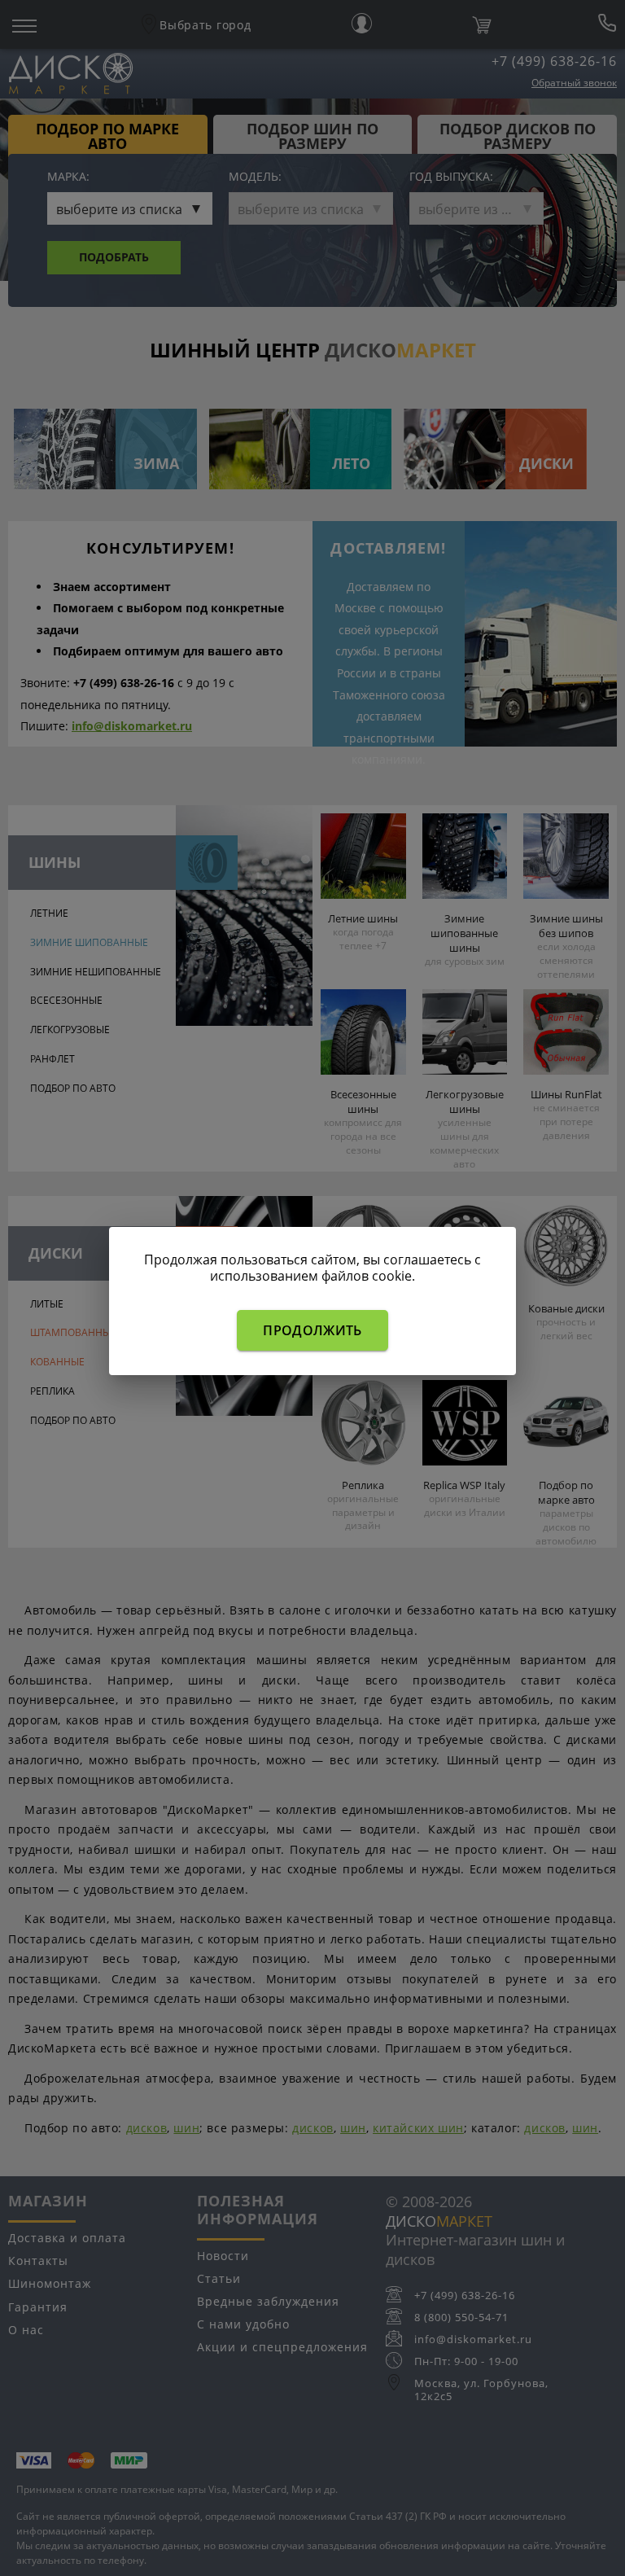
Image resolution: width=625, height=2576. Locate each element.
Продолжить (312, 1330)
